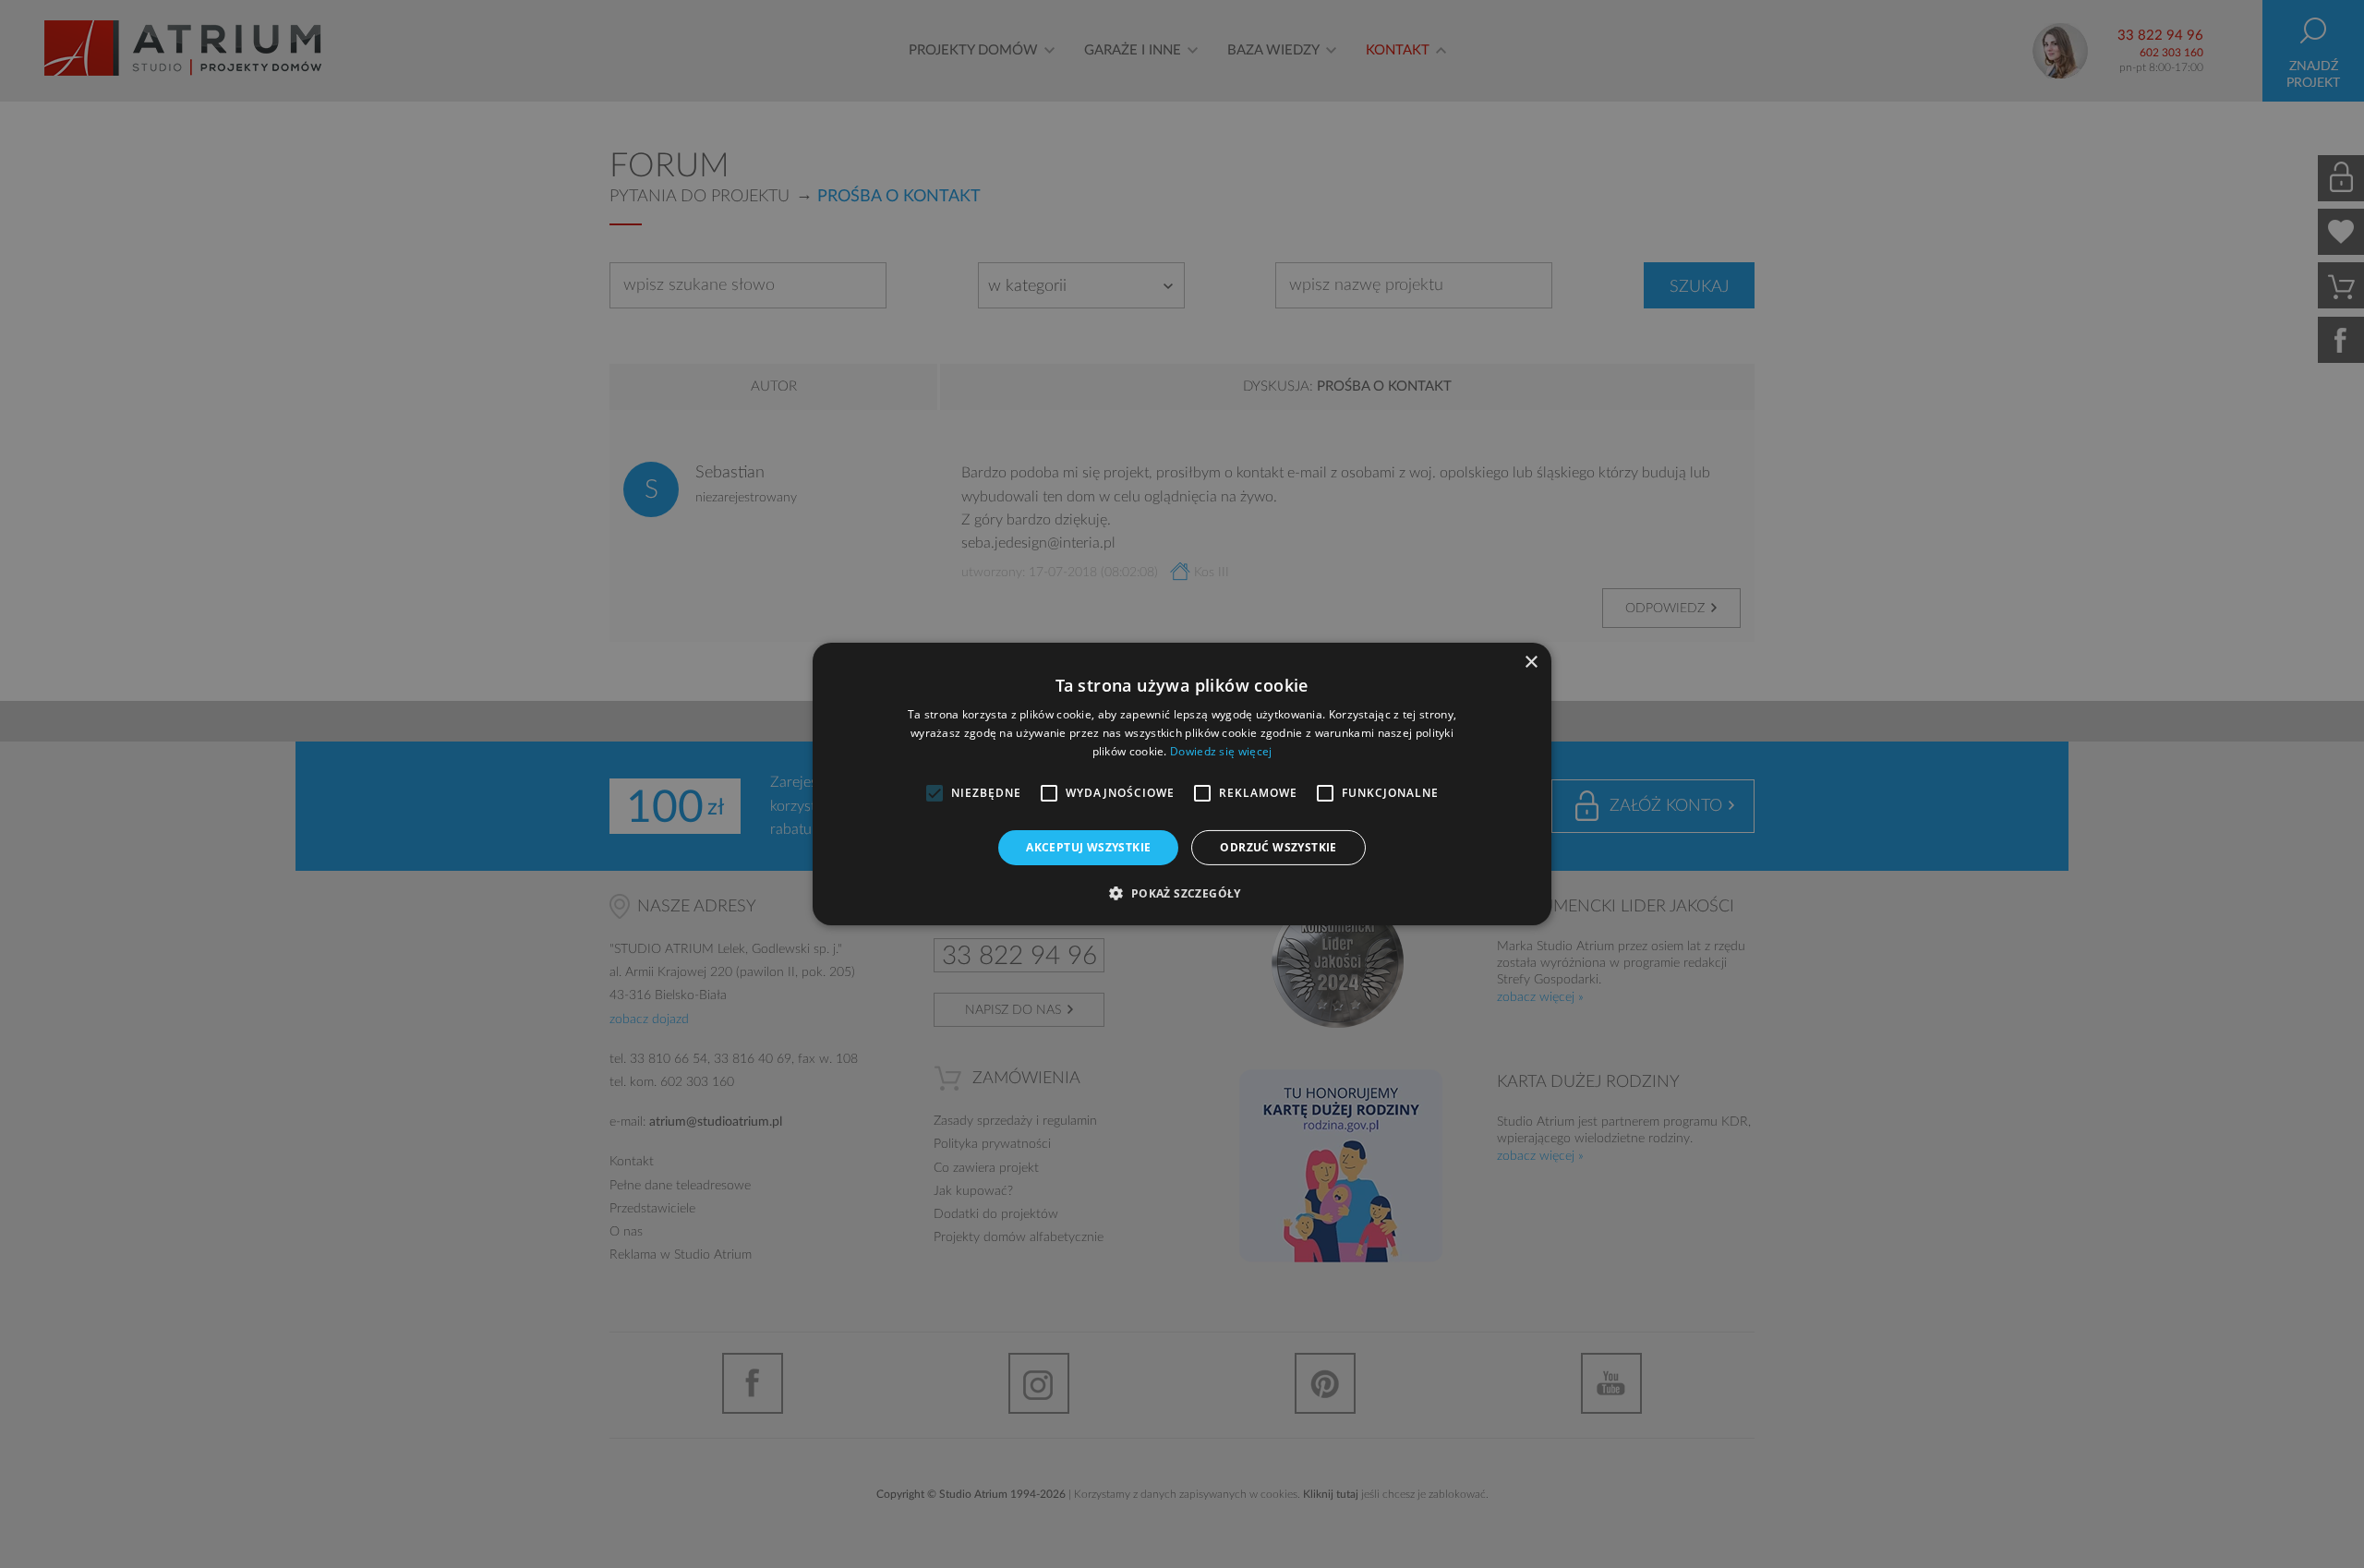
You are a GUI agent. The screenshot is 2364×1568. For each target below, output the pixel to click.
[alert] (1182, 784)
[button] (1182, 893)
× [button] (1531, 663)
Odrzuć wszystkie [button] (1278, 847)
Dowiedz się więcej (1221, 751)
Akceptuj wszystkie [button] (1088, 847)
